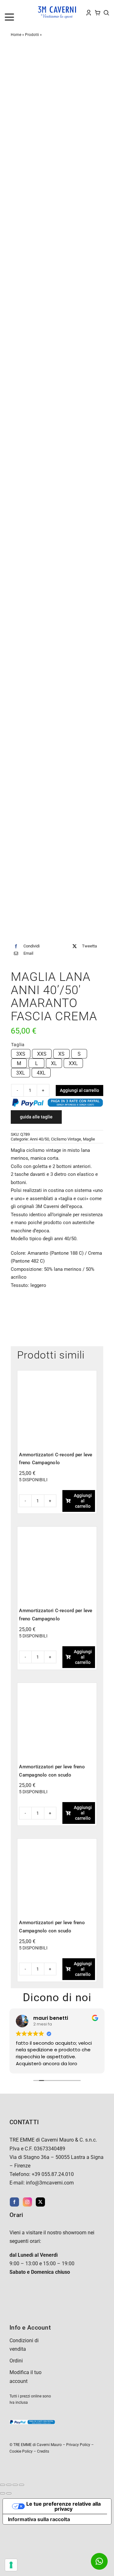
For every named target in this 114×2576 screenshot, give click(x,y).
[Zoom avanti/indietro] (3, 2485)
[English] (14, 7)
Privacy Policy (78, 2445)
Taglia (18, 1045)
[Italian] (33, 7)
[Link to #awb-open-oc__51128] (17, 17)
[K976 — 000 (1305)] (57, 1531)
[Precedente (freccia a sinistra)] (3, 2493)
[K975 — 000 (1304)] (57, 1374)
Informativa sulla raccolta (39, 2519)
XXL (73, 1063)
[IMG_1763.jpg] (57, 495)
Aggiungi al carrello (79, 1090)
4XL (41, 1073)
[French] (20, 7)
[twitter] (40, 2202)
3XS (21, 1054)
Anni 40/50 (39, 1139)
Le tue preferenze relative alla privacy (63, 2506)
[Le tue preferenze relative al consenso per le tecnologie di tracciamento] (11, 2565)
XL (54, 1063)
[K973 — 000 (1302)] (57, 1843)
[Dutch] (7, 7)
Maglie (89, 1139)
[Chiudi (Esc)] (22, 2485)
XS (61, 1054)
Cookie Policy (21, 2451)
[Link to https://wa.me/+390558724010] (99, 2561)
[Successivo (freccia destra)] (9, 2493)
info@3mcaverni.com (50, 2183)
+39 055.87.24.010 (53, 2174)
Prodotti (32, 35)
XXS (42, 1054)
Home (16, 35)
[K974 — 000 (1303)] (57, 1687)
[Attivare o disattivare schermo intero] (9, 2485)
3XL (21, 1073)
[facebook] (14, 2202)
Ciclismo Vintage (66, 1139)
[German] (26, 7)
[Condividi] (15, 2485)
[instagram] (27, 2202)
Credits (43, 2451)
